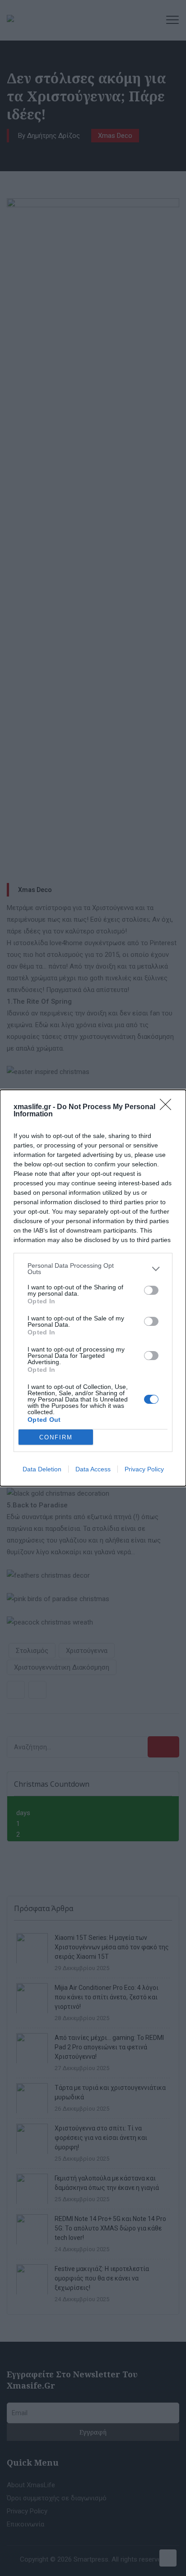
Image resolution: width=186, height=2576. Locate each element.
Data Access (93, 1469)
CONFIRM (56, 1437)
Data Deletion (42, 1469)
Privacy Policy (144, 1469)
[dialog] (93, 1288)
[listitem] (93, 1269)
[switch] (151, 1290)
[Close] (168, 1107)
